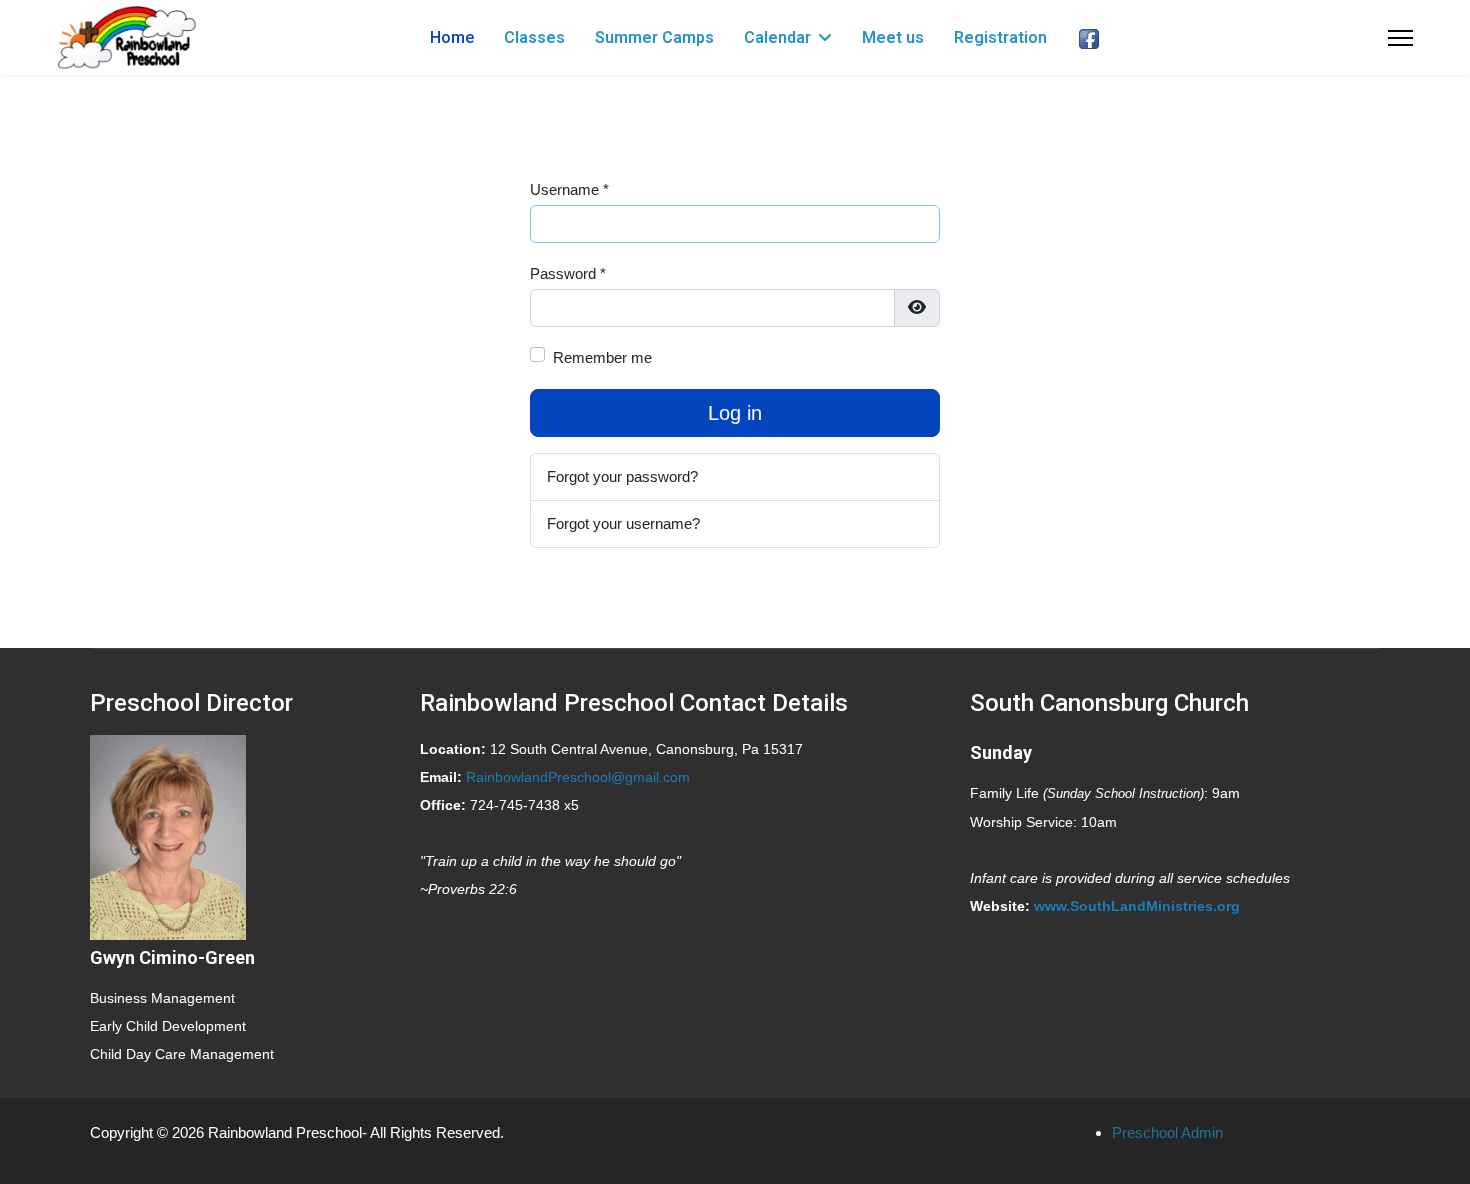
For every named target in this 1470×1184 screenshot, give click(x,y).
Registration (1000, 37)
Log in (735, 413)
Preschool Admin (1167, 1132)
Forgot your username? (623, 523)
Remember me (602, 357)
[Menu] (1400, 37)
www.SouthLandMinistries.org (1137, 906)
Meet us (893, 37)
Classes (534, 37)
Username (569, 189)
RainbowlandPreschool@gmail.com (578, 777)
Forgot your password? (622, 476)
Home (452, 37)
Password (568, 273)
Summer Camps (654, 37)
